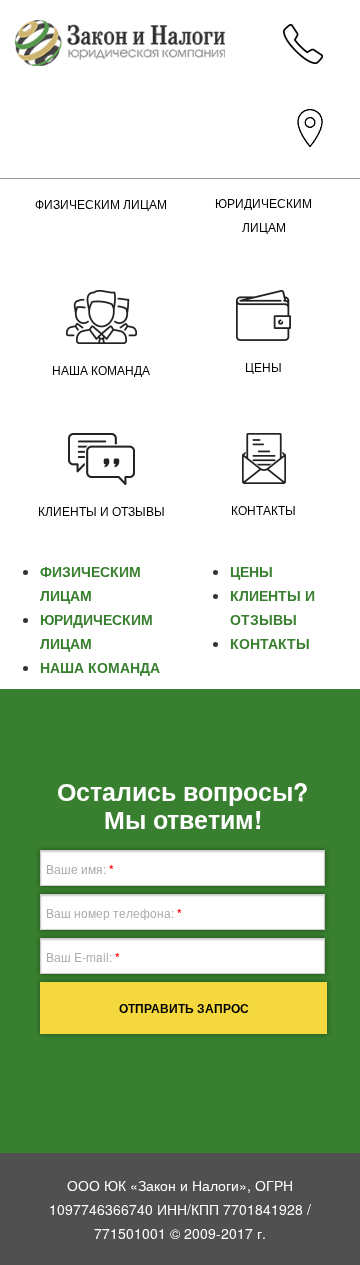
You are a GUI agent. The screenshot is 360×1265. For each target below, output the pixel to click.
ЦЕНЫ (263, 368)
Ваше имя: (80, 869)
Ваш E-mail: (83, 957)
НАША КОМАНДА (101, 371)
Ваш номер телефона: (114, 913)
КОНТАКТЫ (263, 511)
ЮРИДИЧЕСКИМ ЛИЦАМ (263, 216)
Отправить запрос (184, 1008)
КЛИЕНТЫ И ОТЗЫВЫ (101, 512)
